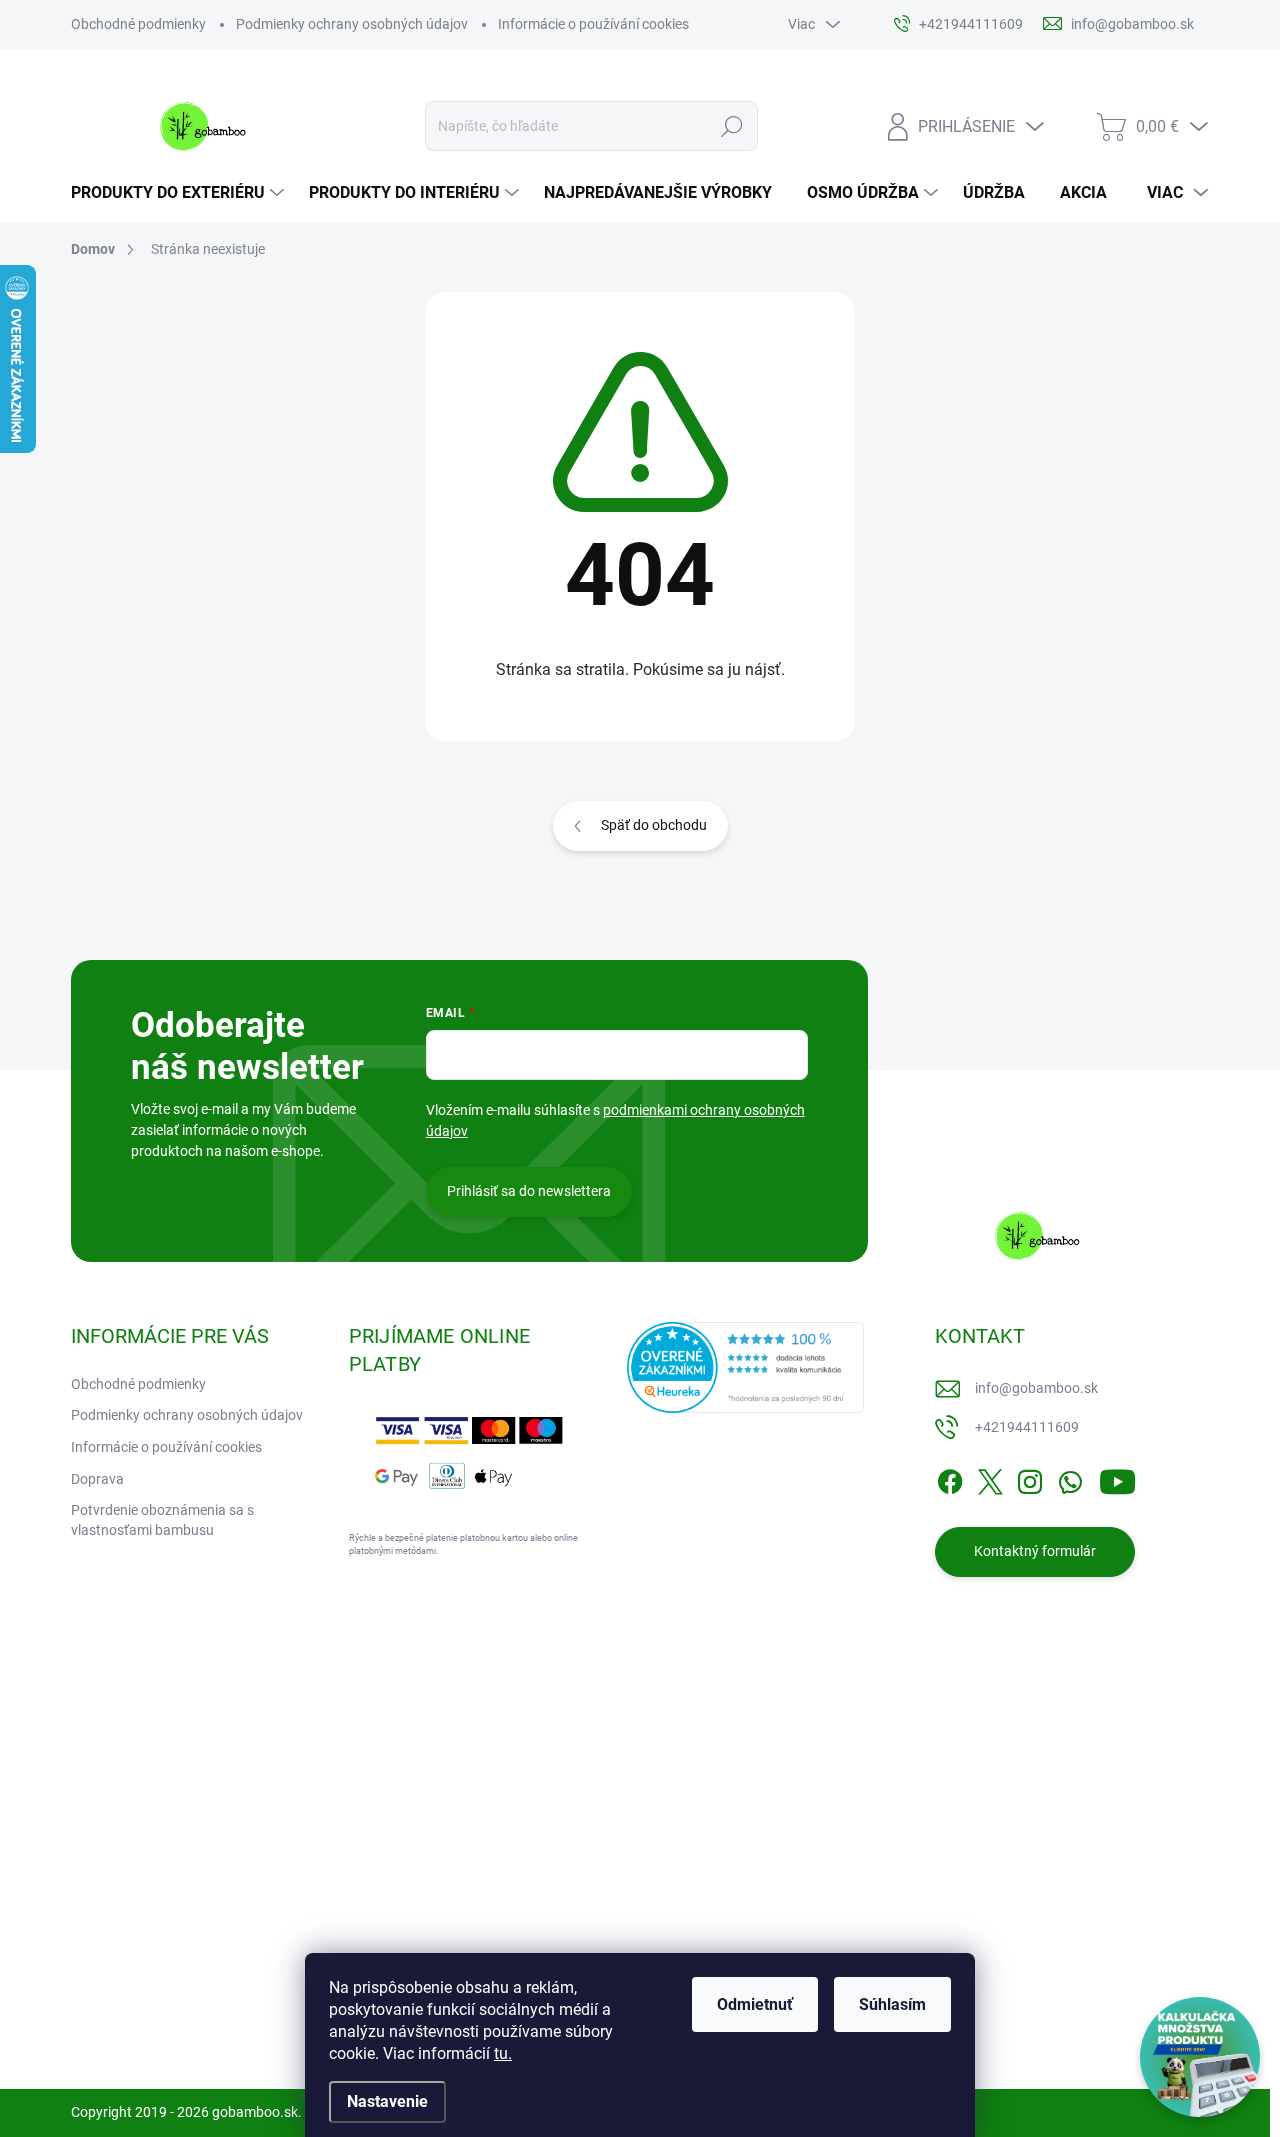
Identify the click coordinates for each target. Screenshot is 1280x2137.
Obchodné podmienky (138, 24)
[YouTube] (1117, 1478)
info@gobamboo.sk (1036, 1388)
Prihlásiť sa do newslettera (529, 1191)
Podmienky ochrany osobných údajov (352, 24)
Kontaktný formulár (1035, 1551)
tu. (503, 2053)
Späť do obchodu (654, 825)
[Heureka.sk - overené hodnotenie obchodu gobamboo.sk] (746, 1367)
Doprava (97, 1479)
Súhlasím (892, 2004)
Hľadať (732, 126)
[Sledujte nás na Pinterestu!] (211, 2014)
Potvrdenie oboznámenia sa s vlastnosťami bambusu (162, 1520)
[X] (990, 1478)
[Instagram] (1030, 1478)
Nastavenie (387, 2101)
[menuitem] (180, 193)
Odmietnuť (755, 2004)
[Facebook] (950, 1478)
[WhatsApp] (1070, 1478)
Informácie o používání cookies (593, 24)
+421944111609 (1027, 1427)
